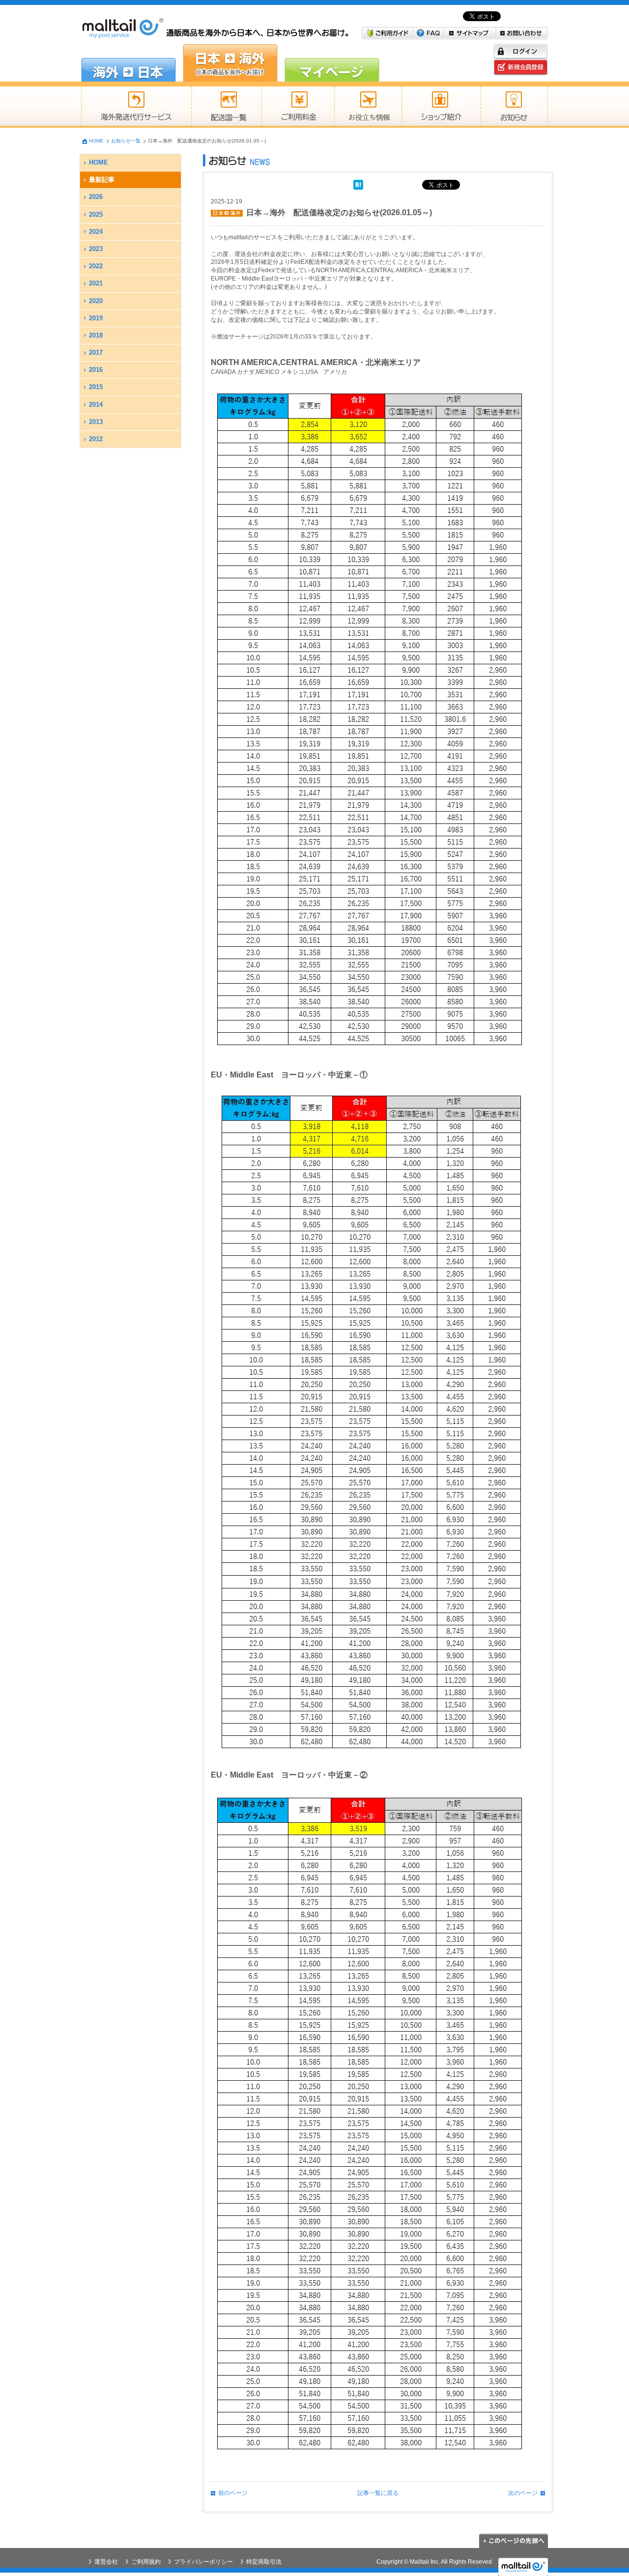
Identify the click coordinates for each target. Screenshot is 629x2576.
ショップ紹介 (441, 107)
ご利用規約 (146, 2562)
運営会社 (106, 2562)
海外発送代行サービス (136, 107)
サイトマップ (470, 33)
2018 (96, 335)
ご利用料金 (298, 107)
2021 (96, 283)
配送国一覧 (226, 107)
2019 (96, 318)
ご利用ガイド (387, 33)
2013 (96, 422)
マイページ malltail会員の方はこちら (332, 63)
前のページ (233, 2493)
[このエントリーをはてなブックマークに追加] (358, 184)
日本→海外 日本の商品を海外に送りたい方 (230, 63)
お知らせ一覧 (126, 141)
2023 (96, 249)
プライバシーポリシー (203, 2562)
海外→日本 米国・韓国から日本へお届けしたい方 (129, 63)
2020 (96, 301)
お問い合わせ (522, 33)
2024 (96, 232)
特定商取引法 (264, 2562)
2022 (96, 266)
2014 (96, 405)
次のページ (523, 2493)
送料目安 (368, 107)
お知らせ (514, 107)
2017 (96, 353)
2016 (96, 370)
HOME (96, 141)
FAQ (429, 33)
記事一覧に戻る (378, 2493)
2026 (96, 197)
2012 (96, 439)
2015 (96, 387)
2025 (96, 214)
